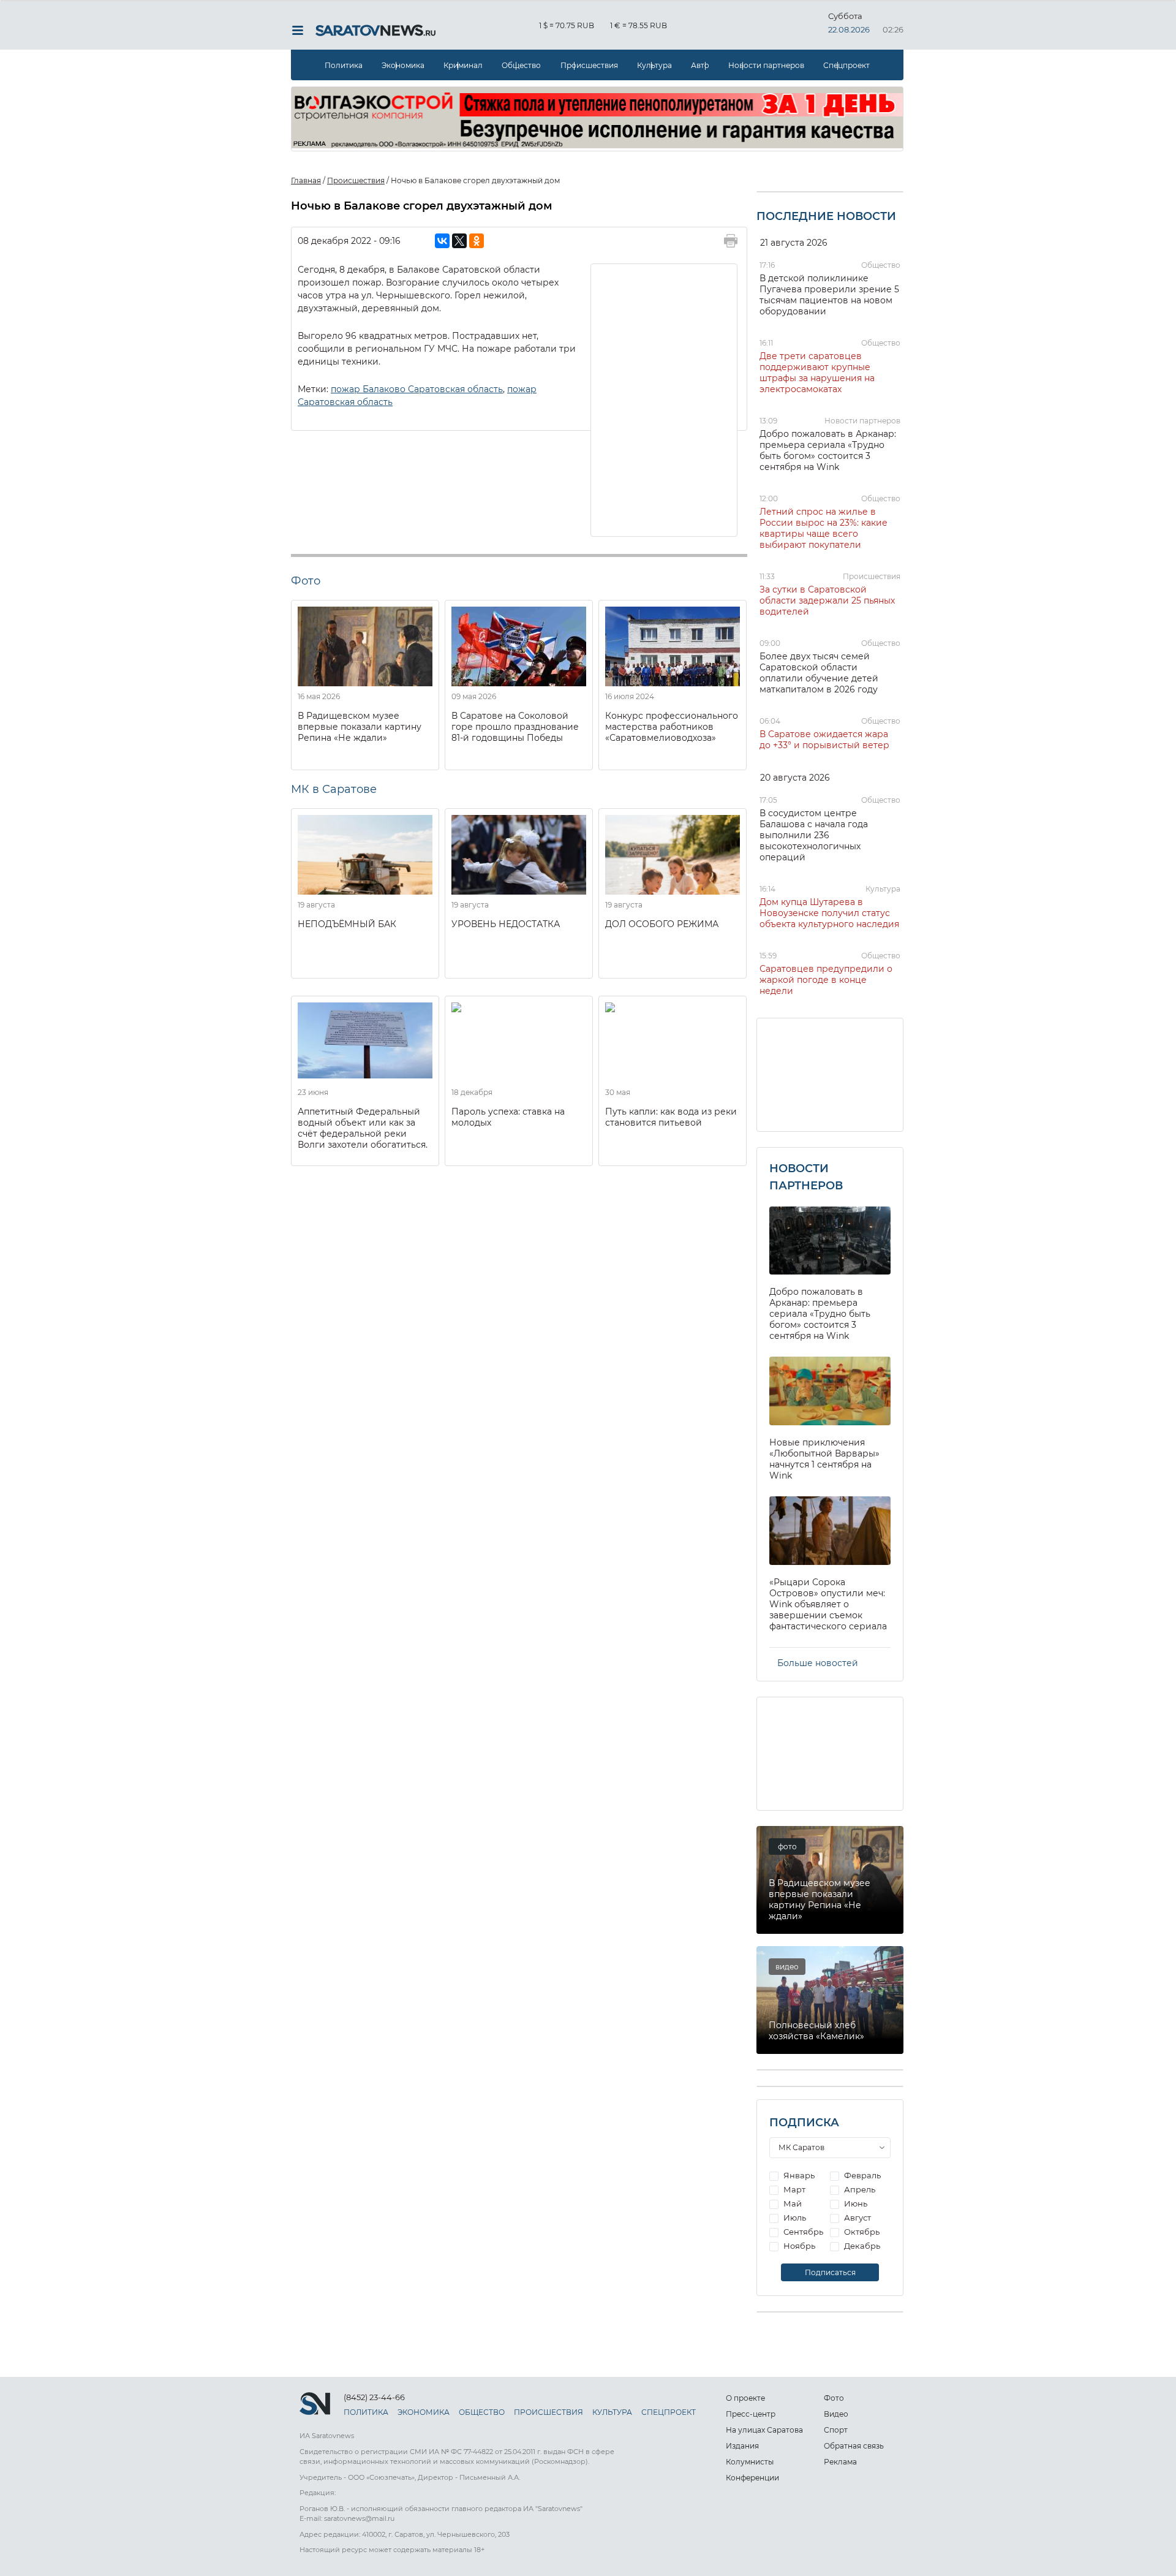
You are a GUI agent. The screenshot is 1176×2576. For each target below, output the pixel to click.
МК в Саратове (334, 789)
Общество (521, 65)
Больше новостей (818, 1663)
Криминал (463, 65)
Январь (798, 2175)
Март (793, 2189)
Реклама (840, 2462)
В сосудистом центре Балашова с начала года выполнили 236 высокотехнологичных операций (814, 835)
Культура (654, 65)
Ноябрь (798, 2246)
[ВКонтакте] (442, 241)
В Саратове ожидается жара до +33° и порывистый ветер (824, 740)
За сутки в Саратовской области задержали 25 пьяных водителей (827, 600)
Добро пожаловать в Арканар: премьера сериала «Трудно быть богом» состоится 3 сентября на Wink (828, 450)
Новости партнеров (766, 65)
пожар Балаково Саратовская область (417, 389)
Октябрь (861, 2232)
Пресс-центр (751, 2414)
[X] (459, 241)
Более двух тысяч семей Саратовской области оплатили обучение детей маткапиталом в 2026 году (819, 673)
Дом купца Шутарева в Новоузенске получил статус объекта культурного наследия (829, 913)
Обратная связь (854, 2446)
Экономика (403, 65)
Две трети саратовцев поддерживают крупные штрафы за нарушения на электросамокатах (817, 373)
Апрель (859, 2189)
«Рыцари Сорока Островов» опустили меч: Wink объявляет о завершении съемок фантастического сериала (828, 1604)
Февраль (861, 2175)
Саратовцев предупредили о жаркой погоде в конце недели (826, 980)
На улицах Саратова (764, 2430)
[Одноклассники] (477, 241)
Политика (344, 65)
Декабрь (861, 2246)
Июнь (855, 2203)
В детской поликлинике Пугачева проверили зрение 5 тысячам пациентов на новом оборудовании (829, 295)
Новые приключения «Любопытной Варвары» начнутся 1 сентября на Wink (824, 1459)
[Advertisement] (665, 399)
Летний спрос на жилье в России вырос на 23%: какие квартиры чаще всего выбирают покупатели (824, 528)
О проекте (745, 2398)
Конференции (752, 2478)
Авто (700, 65)
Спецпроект (846, 65)
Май (792, 2203)
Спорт (836, 2430)
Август (857, 2218)
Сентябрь (802, 2232)
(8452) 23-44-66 (374, 2397)
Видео (836, 2414)
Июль (794, 2218)
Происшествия (589, 65)
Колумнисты (750, 2462)
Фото (834, 2398)
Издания (742, 2446)
